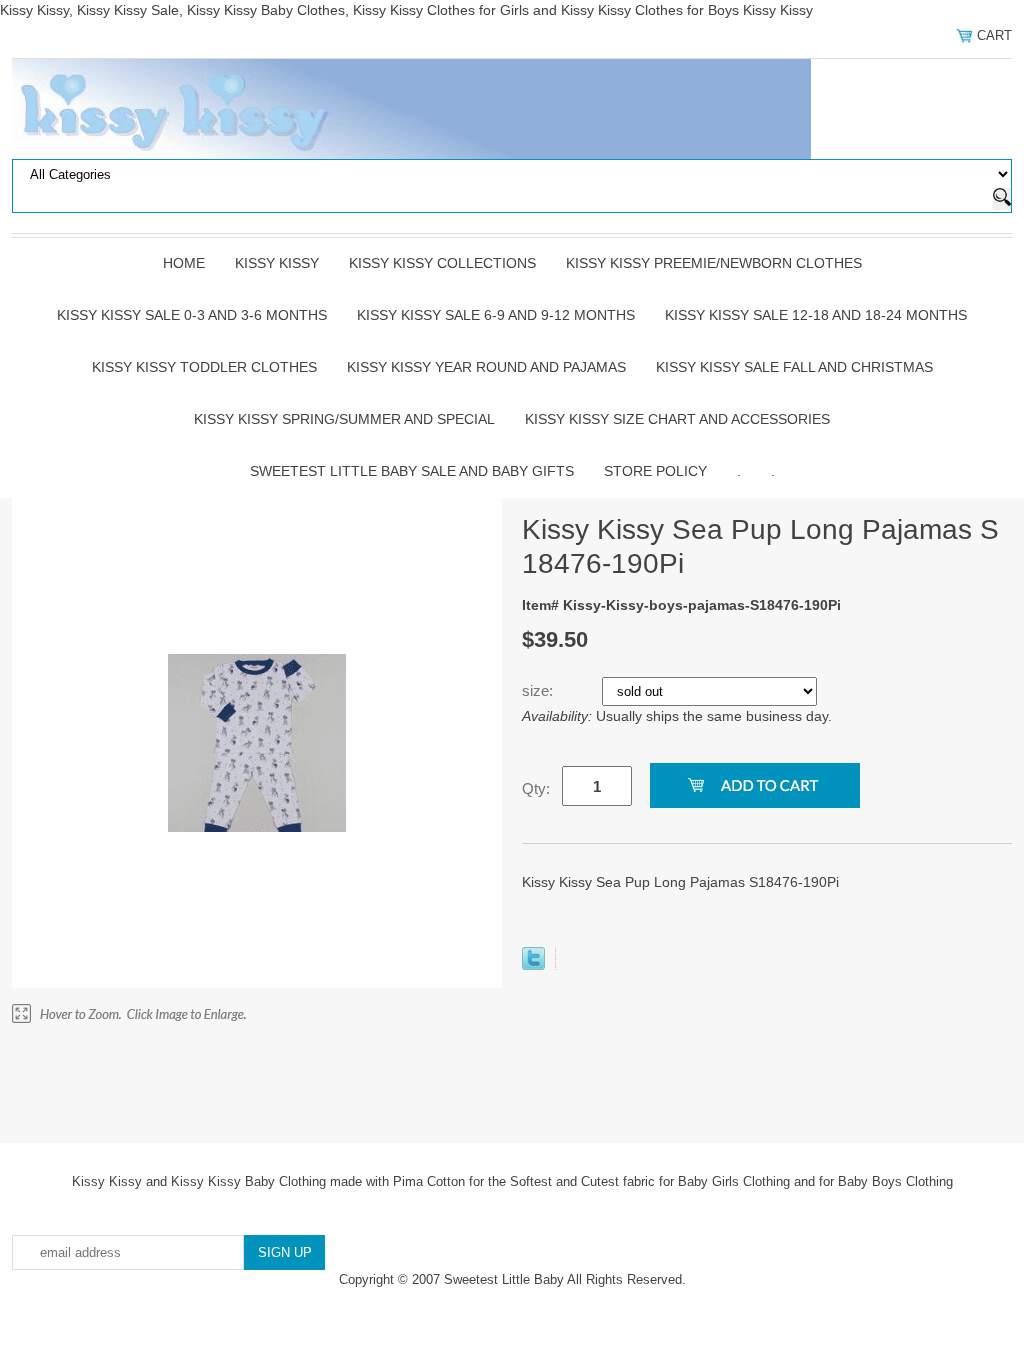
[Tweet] (533, 965)
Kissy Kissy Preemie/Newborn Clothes (714, 263)
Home (184, 263)
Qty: (536, 788)
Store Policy (655, 471)
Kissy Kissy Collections (442, 263)
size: (539, 690)
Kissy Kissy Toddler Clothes (204, 367)
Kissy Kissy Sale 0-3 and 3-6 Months (192, 315)
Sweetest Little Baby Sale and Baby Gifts (412, 471)
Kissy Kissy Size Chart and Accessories (677, 419)
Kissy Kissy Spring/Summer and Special (344, 419)
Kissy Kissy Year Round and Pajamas (486, 367)
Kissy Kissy (277, 263)
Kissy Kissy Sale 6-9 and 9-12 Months (496, 315)
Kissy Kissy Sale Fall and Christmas (794, 367)
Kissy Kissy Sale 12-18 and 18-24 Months (816, 315)
